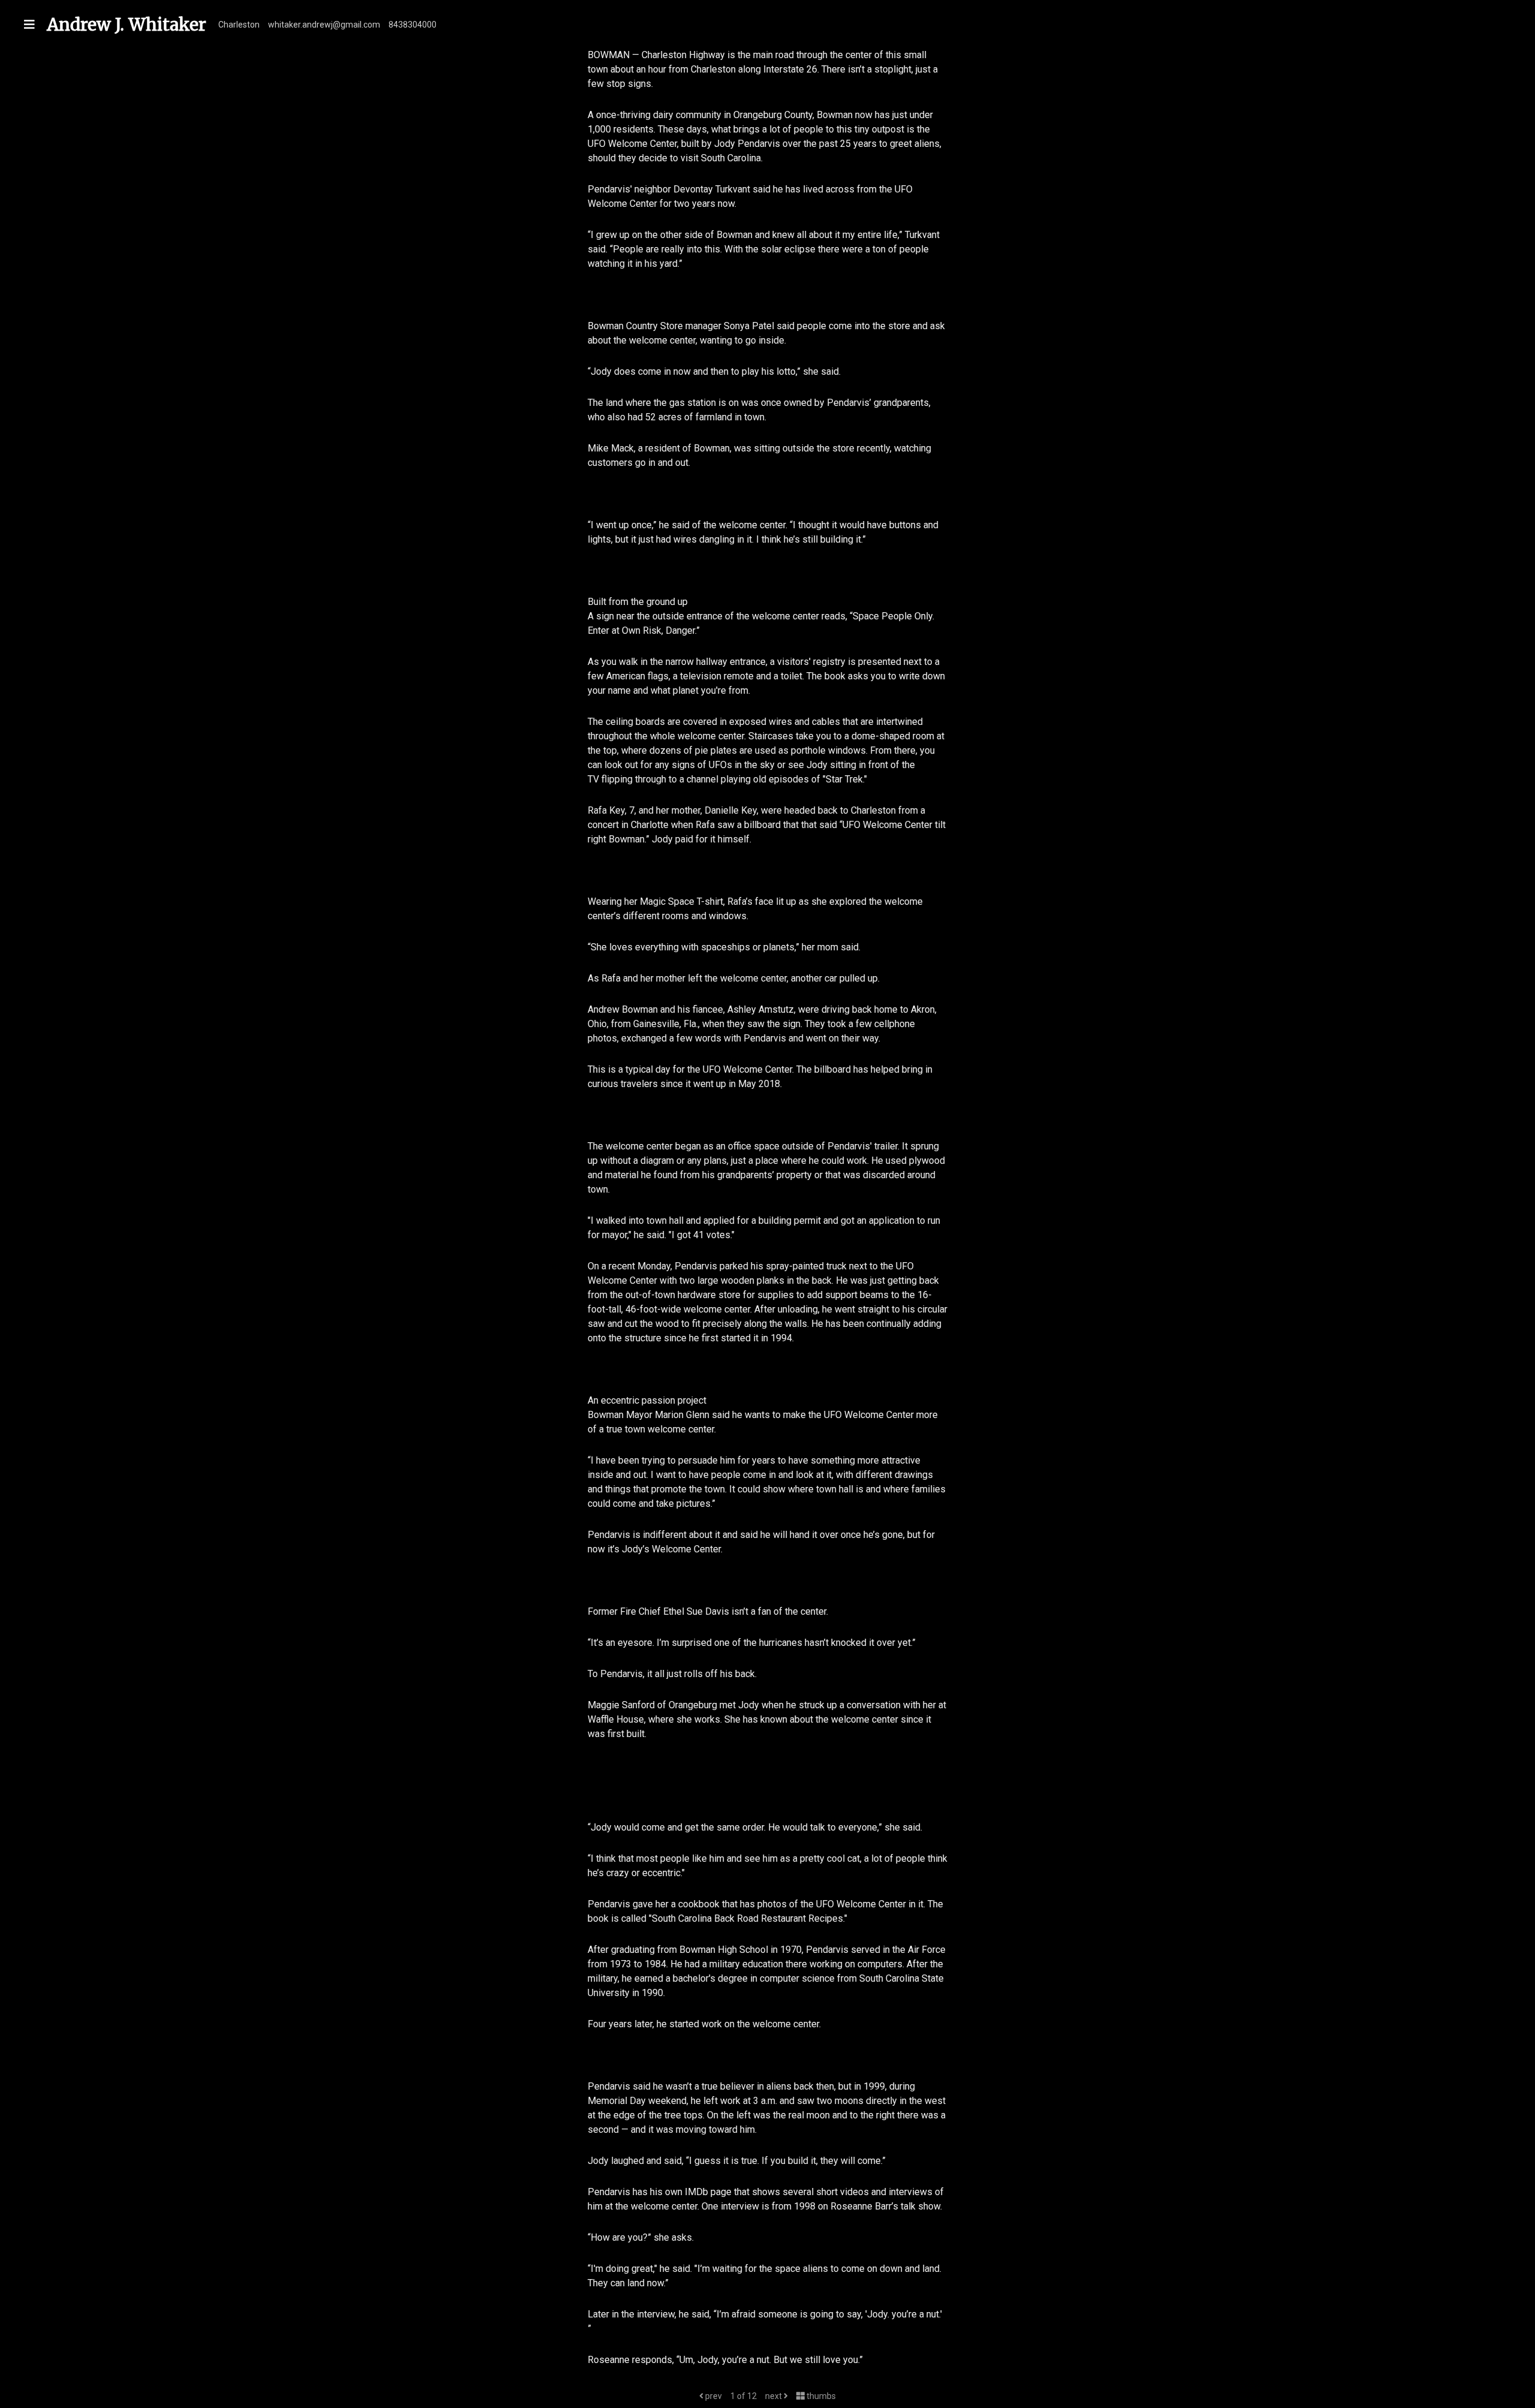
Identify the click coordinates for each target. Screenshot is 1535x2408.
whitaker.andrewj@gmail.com (324, 25)
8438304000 (413, 25)
